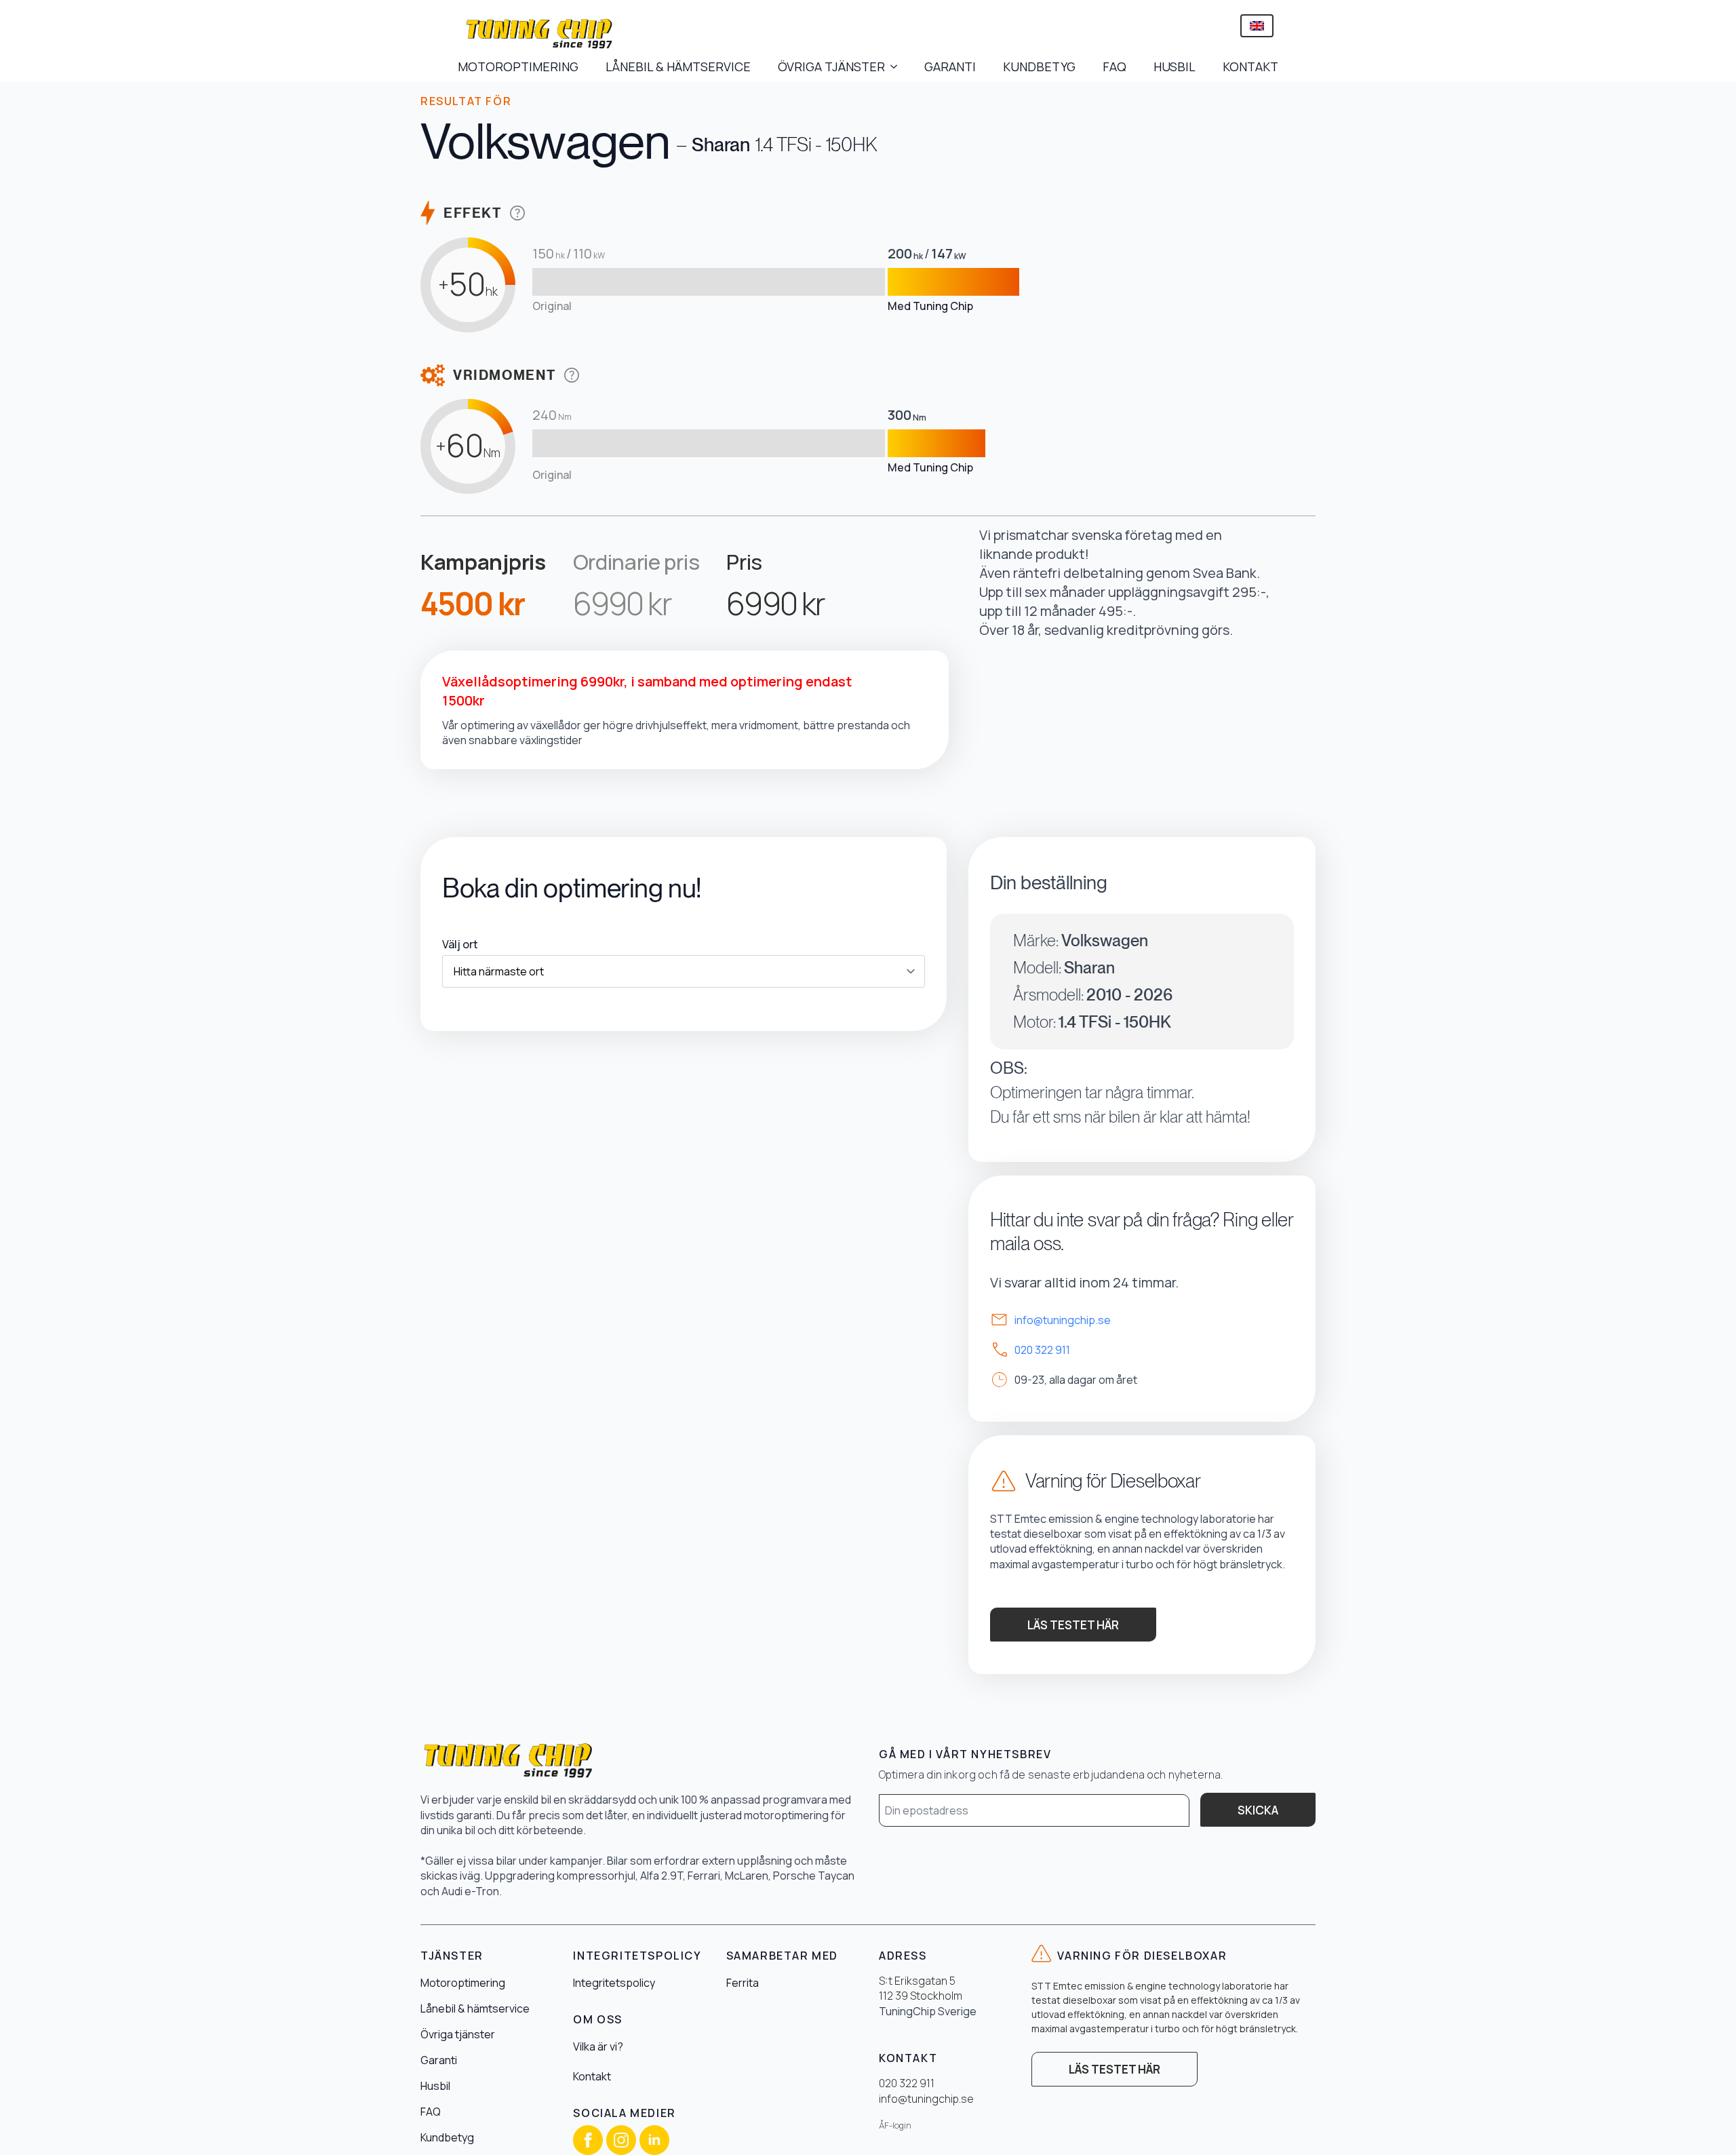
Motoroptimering (463, 1983)
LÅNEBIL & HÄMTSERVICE (678, 66)
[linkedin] (654, 2140)
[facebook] (588, 2140)
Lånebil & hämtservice (475, 2008)
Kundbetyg (447, 2137)
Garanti (439, 2060)
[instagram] (621, 2140)
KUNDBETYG (1039, 66)
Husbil (435, 2086)
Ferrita (743, 1983)
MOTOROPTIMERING (518, 66)
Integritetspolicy (614, 1983)
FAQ (1114, 66)
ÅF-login (895, 2125)
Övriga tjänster (458, 2034)
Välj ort (460, 944)
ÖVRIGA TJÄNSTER (831, 66)
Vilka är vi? (598, 2046)
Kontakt (592, 2076)
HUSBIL (1175, 66)
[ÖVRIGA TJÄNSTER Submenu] (898, 66)
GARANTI (950, 66)
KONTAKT (1250, 66)
